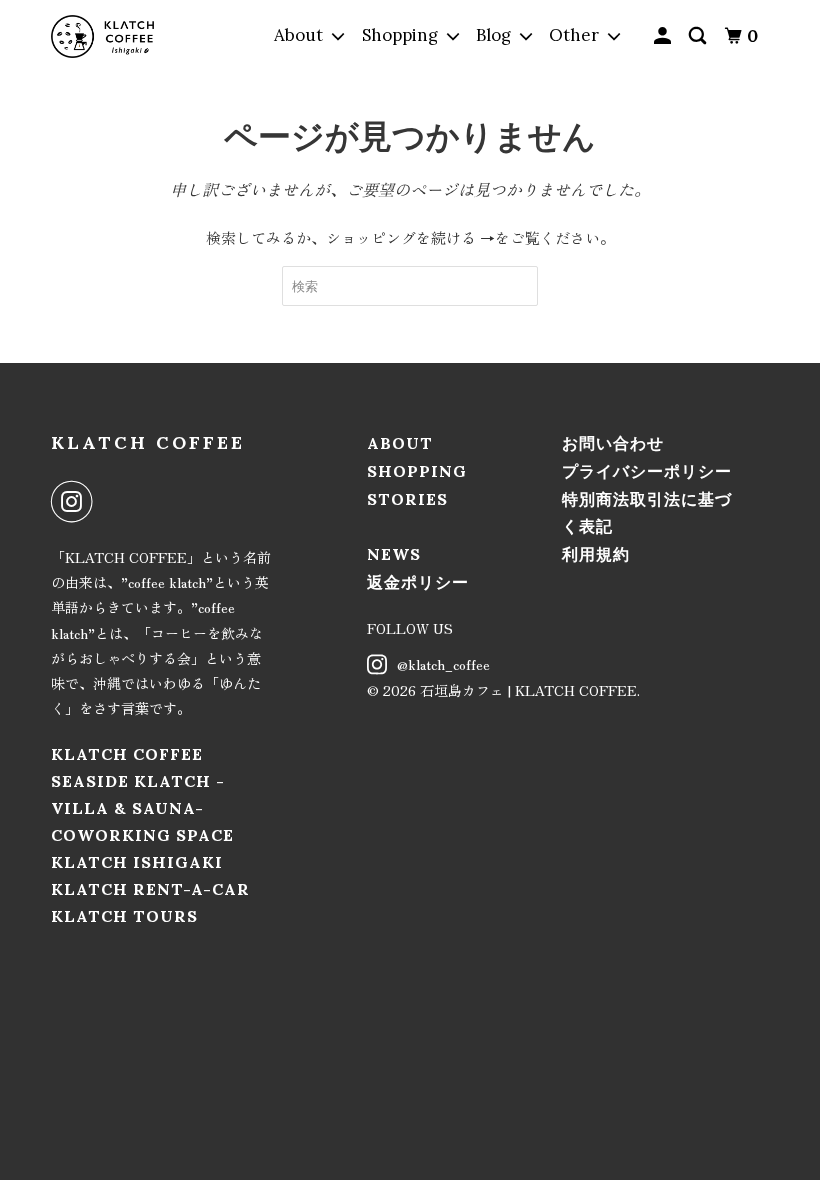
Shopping (417, 471)
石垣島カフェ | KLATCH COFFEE (528, 690)
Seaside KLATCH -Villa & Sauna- (138, 794)
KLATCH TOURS (124, 916)
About (400, 443)
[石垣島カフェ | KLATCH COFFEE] (102, 36)
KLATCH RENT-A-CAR (150, 889)
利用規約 (596, 554)
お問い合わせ (613, 443)
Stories (407, 499)
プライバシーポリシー (647, 471)
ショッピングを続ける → (410, 237)
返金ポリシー (418, 582)
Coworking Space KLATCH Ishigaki (142, 848)
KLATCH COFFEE (148, 442)
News (394, 554)
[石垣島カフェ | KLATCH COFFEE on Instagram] (76, 502)
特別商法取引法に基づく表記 (647, 512)
